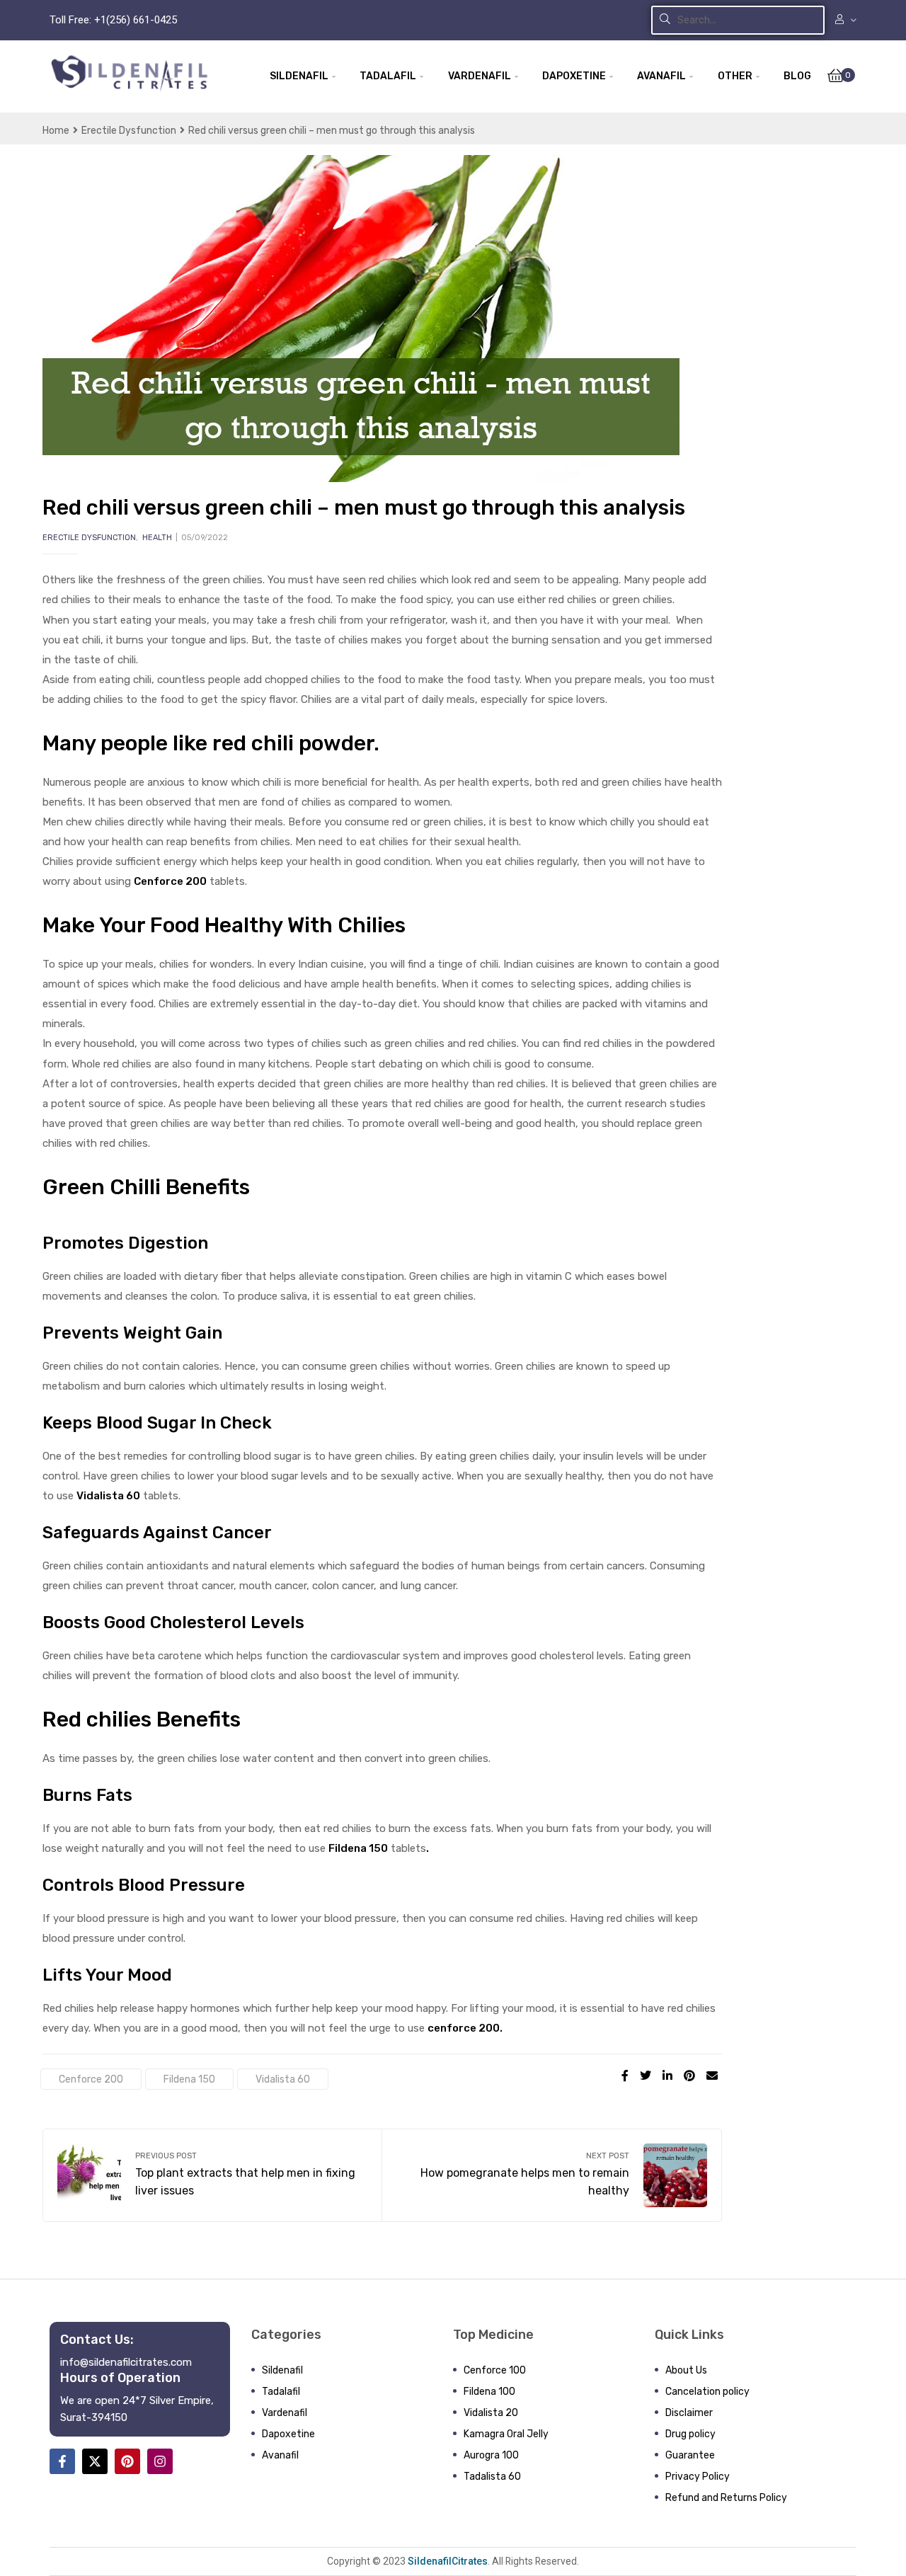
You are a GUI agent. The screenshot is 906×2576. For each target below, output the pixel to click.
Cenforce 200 (91, 2079)
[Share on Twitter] (646, 2076)
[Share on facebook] (625, 2076)
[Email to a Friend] (712, 2076)
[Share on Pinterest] (689, 2076)
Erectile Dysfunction (129, 130)
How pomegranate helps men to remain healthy (552, 2175)
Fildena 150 (189, 2079)
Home (56, 130)
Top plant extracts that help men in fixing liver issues (212, 2175)
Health (157, 538)
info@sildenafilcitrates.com (126, 2362)
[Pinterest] (127, 2461)
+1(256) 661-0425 (136, 20)
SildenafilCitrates (447, 2561)
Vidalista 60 (108, 1496)
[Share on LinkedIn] (667, 2076)
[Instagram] (160, 2461)
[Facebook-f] (62, 2461)
